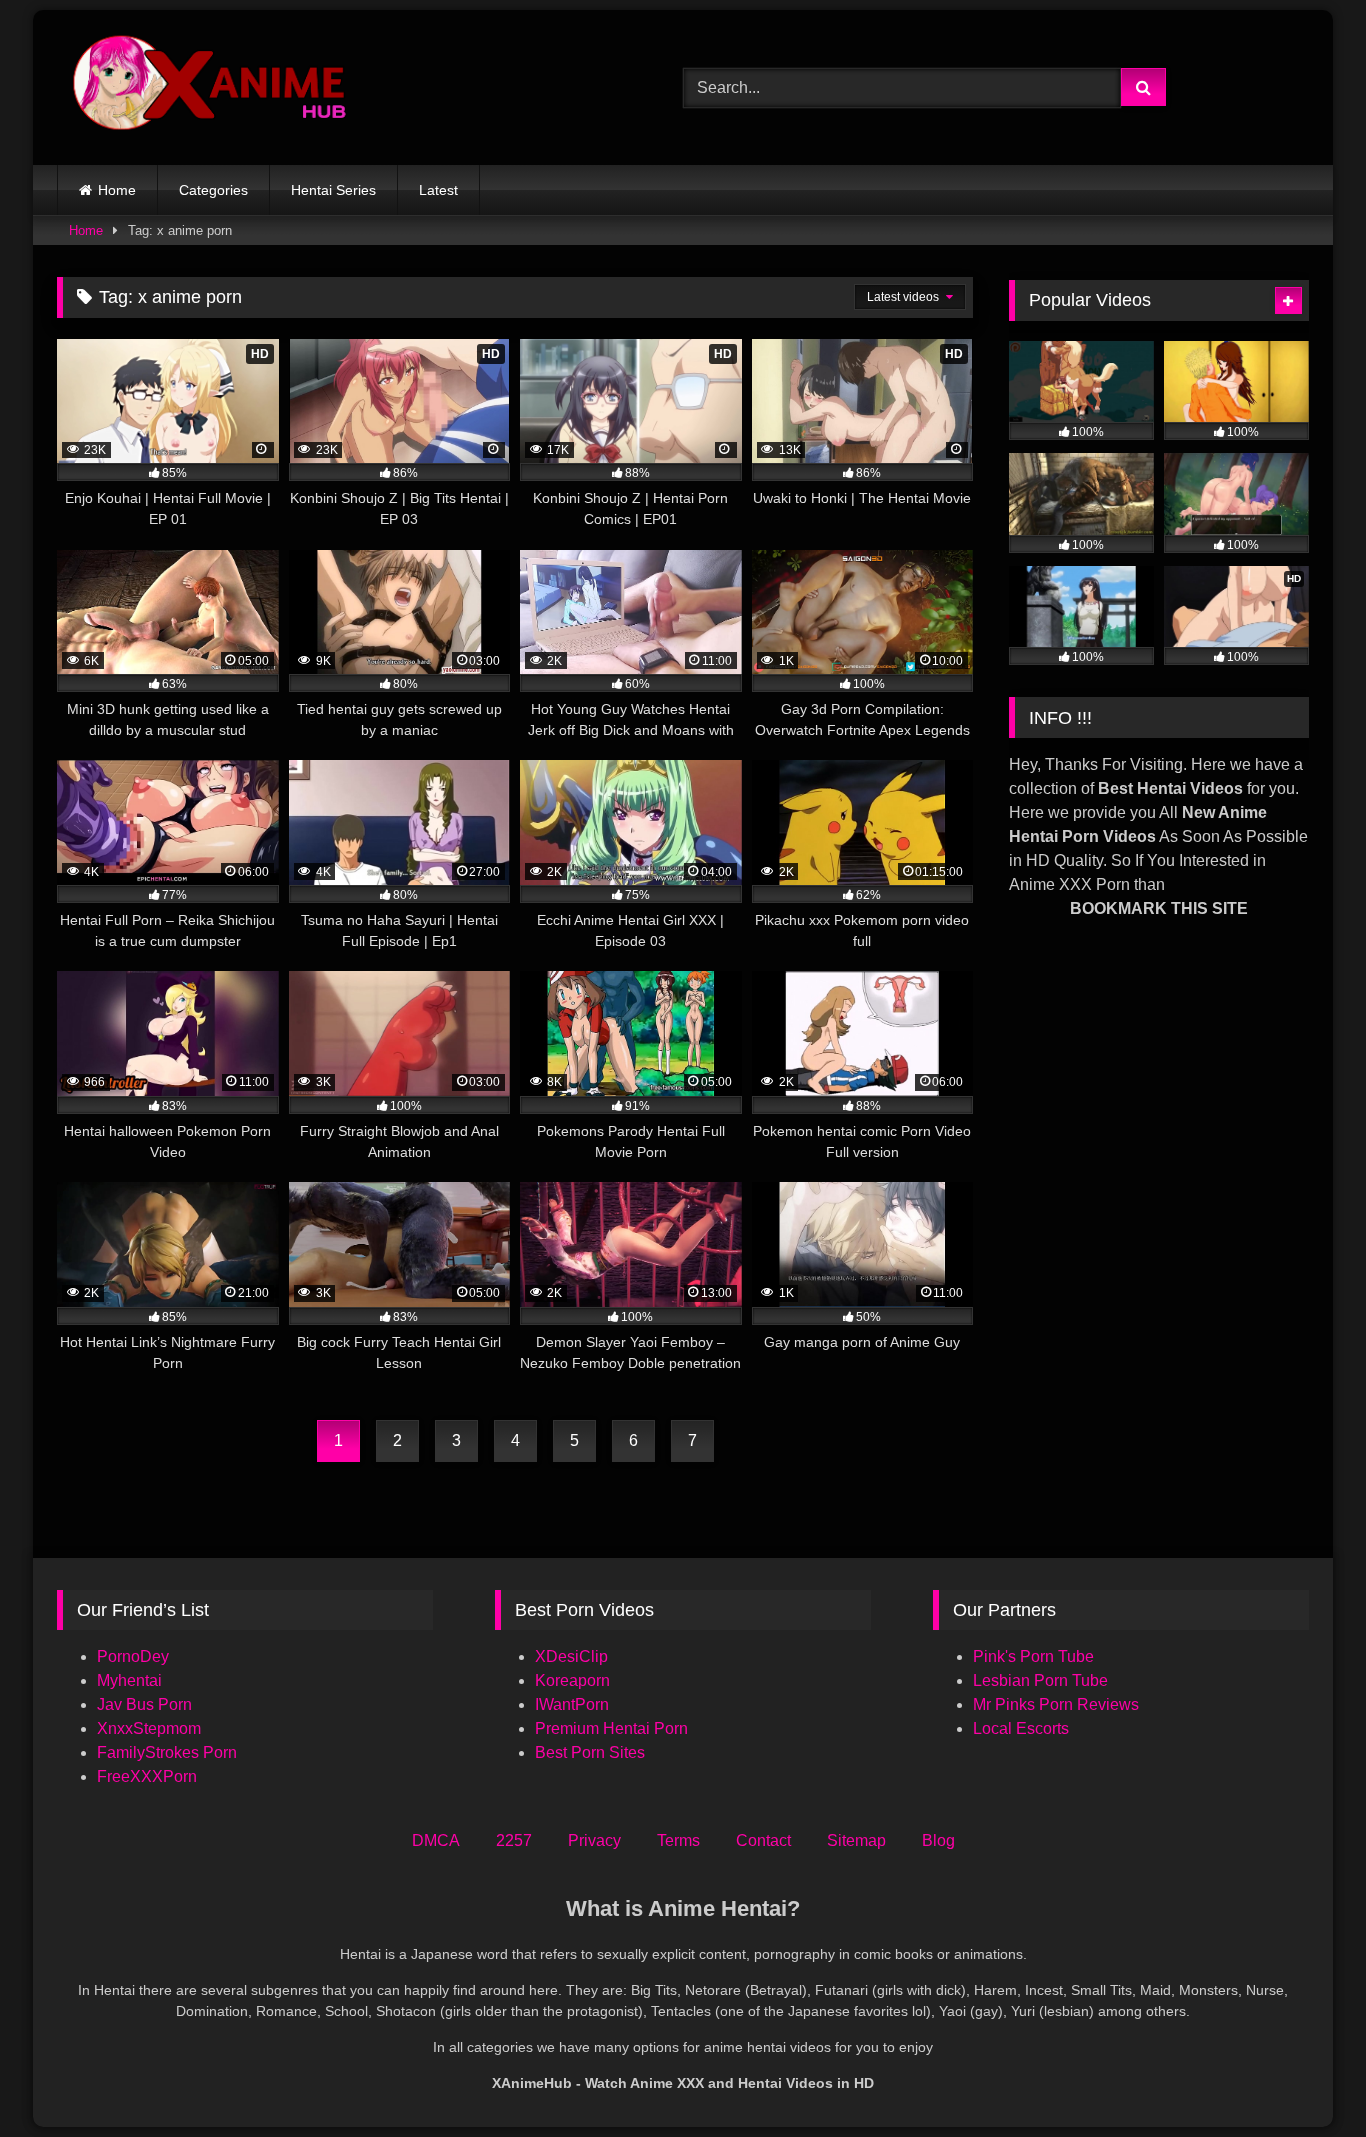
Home (117, 190)
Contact (763, 1840)
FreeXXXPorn (147, 1776)
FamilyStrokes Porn (167, 1752)
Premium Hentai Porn (611, 1728)
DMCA (436, 1840)
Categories (213, 190)
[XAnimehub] (212, 87)
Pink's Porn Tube (1033, 1656)
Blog (938, 1840)
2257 (514, 1840)
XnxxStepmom (149, 1728)
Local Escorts (1021, 1728)
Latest (438, 190)
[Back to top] (1304, 2077)
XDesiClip (571, 1656)
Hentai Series (333, 190)
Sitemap (856, 1840)
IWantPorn (572, 1704)
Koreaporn (572, 1680)
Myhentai (129, 1680)
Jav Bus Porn (144, 1704)
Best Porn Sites (590, 1752)
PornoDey (133, 1656)
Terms (678, 1840)
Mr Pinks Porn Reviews (1058, 1704)
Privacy (594, 1840)
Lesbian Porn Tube (1040, 1680)
